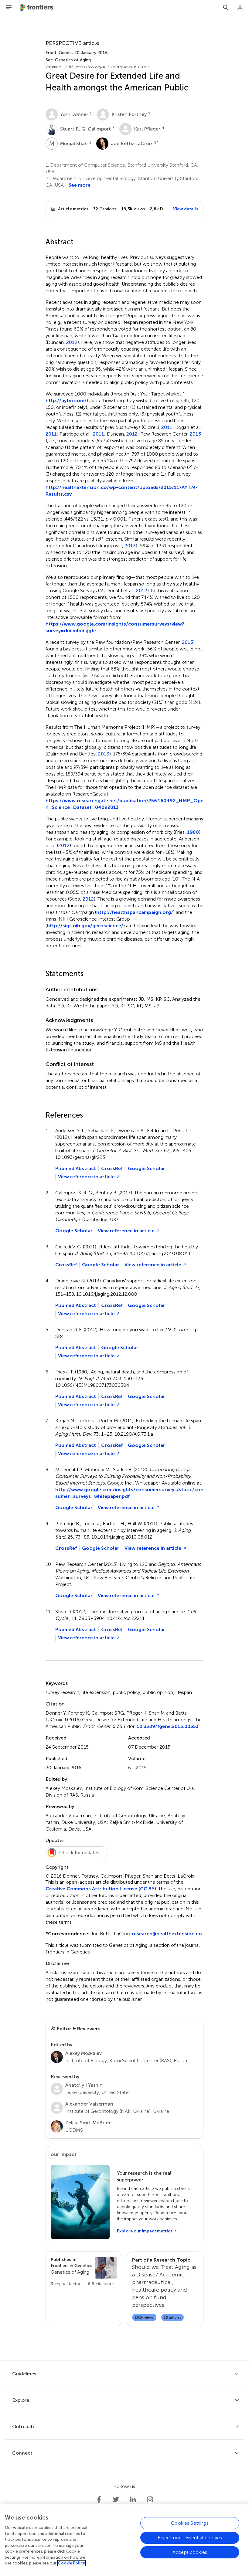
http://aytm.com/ (66, 400)
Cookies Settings (190, 2523)
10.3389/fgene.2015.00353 (168, 1726)
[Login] (240, 8)
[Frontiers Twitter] (116, 2500)
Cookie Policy (72, 2563)
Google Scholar (147, 1168)
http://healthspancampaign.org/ (135, 912)
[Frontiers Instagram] (150, 2500)
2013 (195, 434)
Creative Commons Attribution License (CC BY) (101, 1889)
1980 (193, 832)
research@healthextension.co (167, 1934)
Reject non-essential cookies (190, 2538)
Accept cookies (190, 2552)
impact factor (66, 2284)
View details (186, 209)
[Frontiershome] (37, 8)
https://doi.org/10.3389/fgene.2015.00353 (113, 67)
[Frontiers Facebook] (99, 2500)
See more (80, 185)
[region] (124, 2540)
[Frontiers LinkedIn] (133, 2500)
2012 (72, 342)
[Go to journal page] (106, 2268)
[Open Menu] (9, 8)
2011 (167, 427)
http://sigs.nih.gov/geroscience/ (85, 926)
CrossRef (112, 1168)
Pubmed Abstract (76, 1168)
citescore (101, 2284)
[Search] (226, 8)
